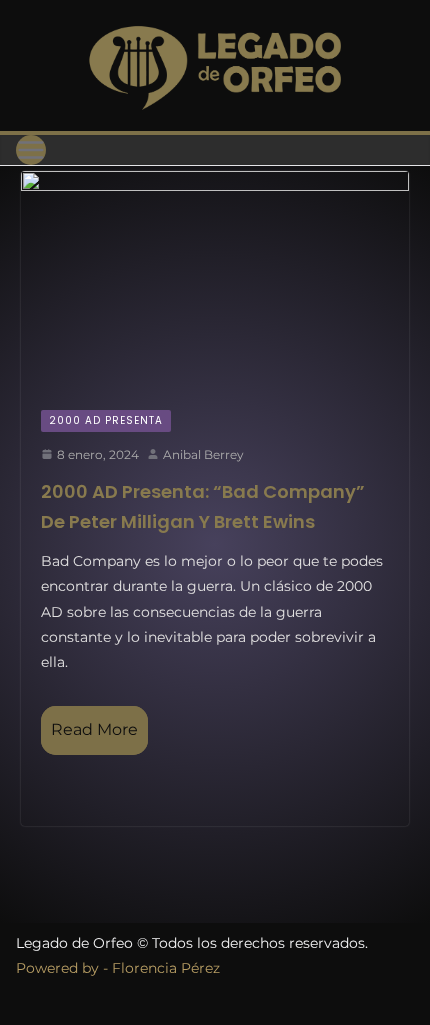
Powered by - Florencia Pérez (118, 968)
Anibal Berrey (203, 454)
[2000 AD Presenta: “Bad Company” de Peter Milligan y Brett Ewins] (215, 280)
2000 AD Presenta (106, 420)
